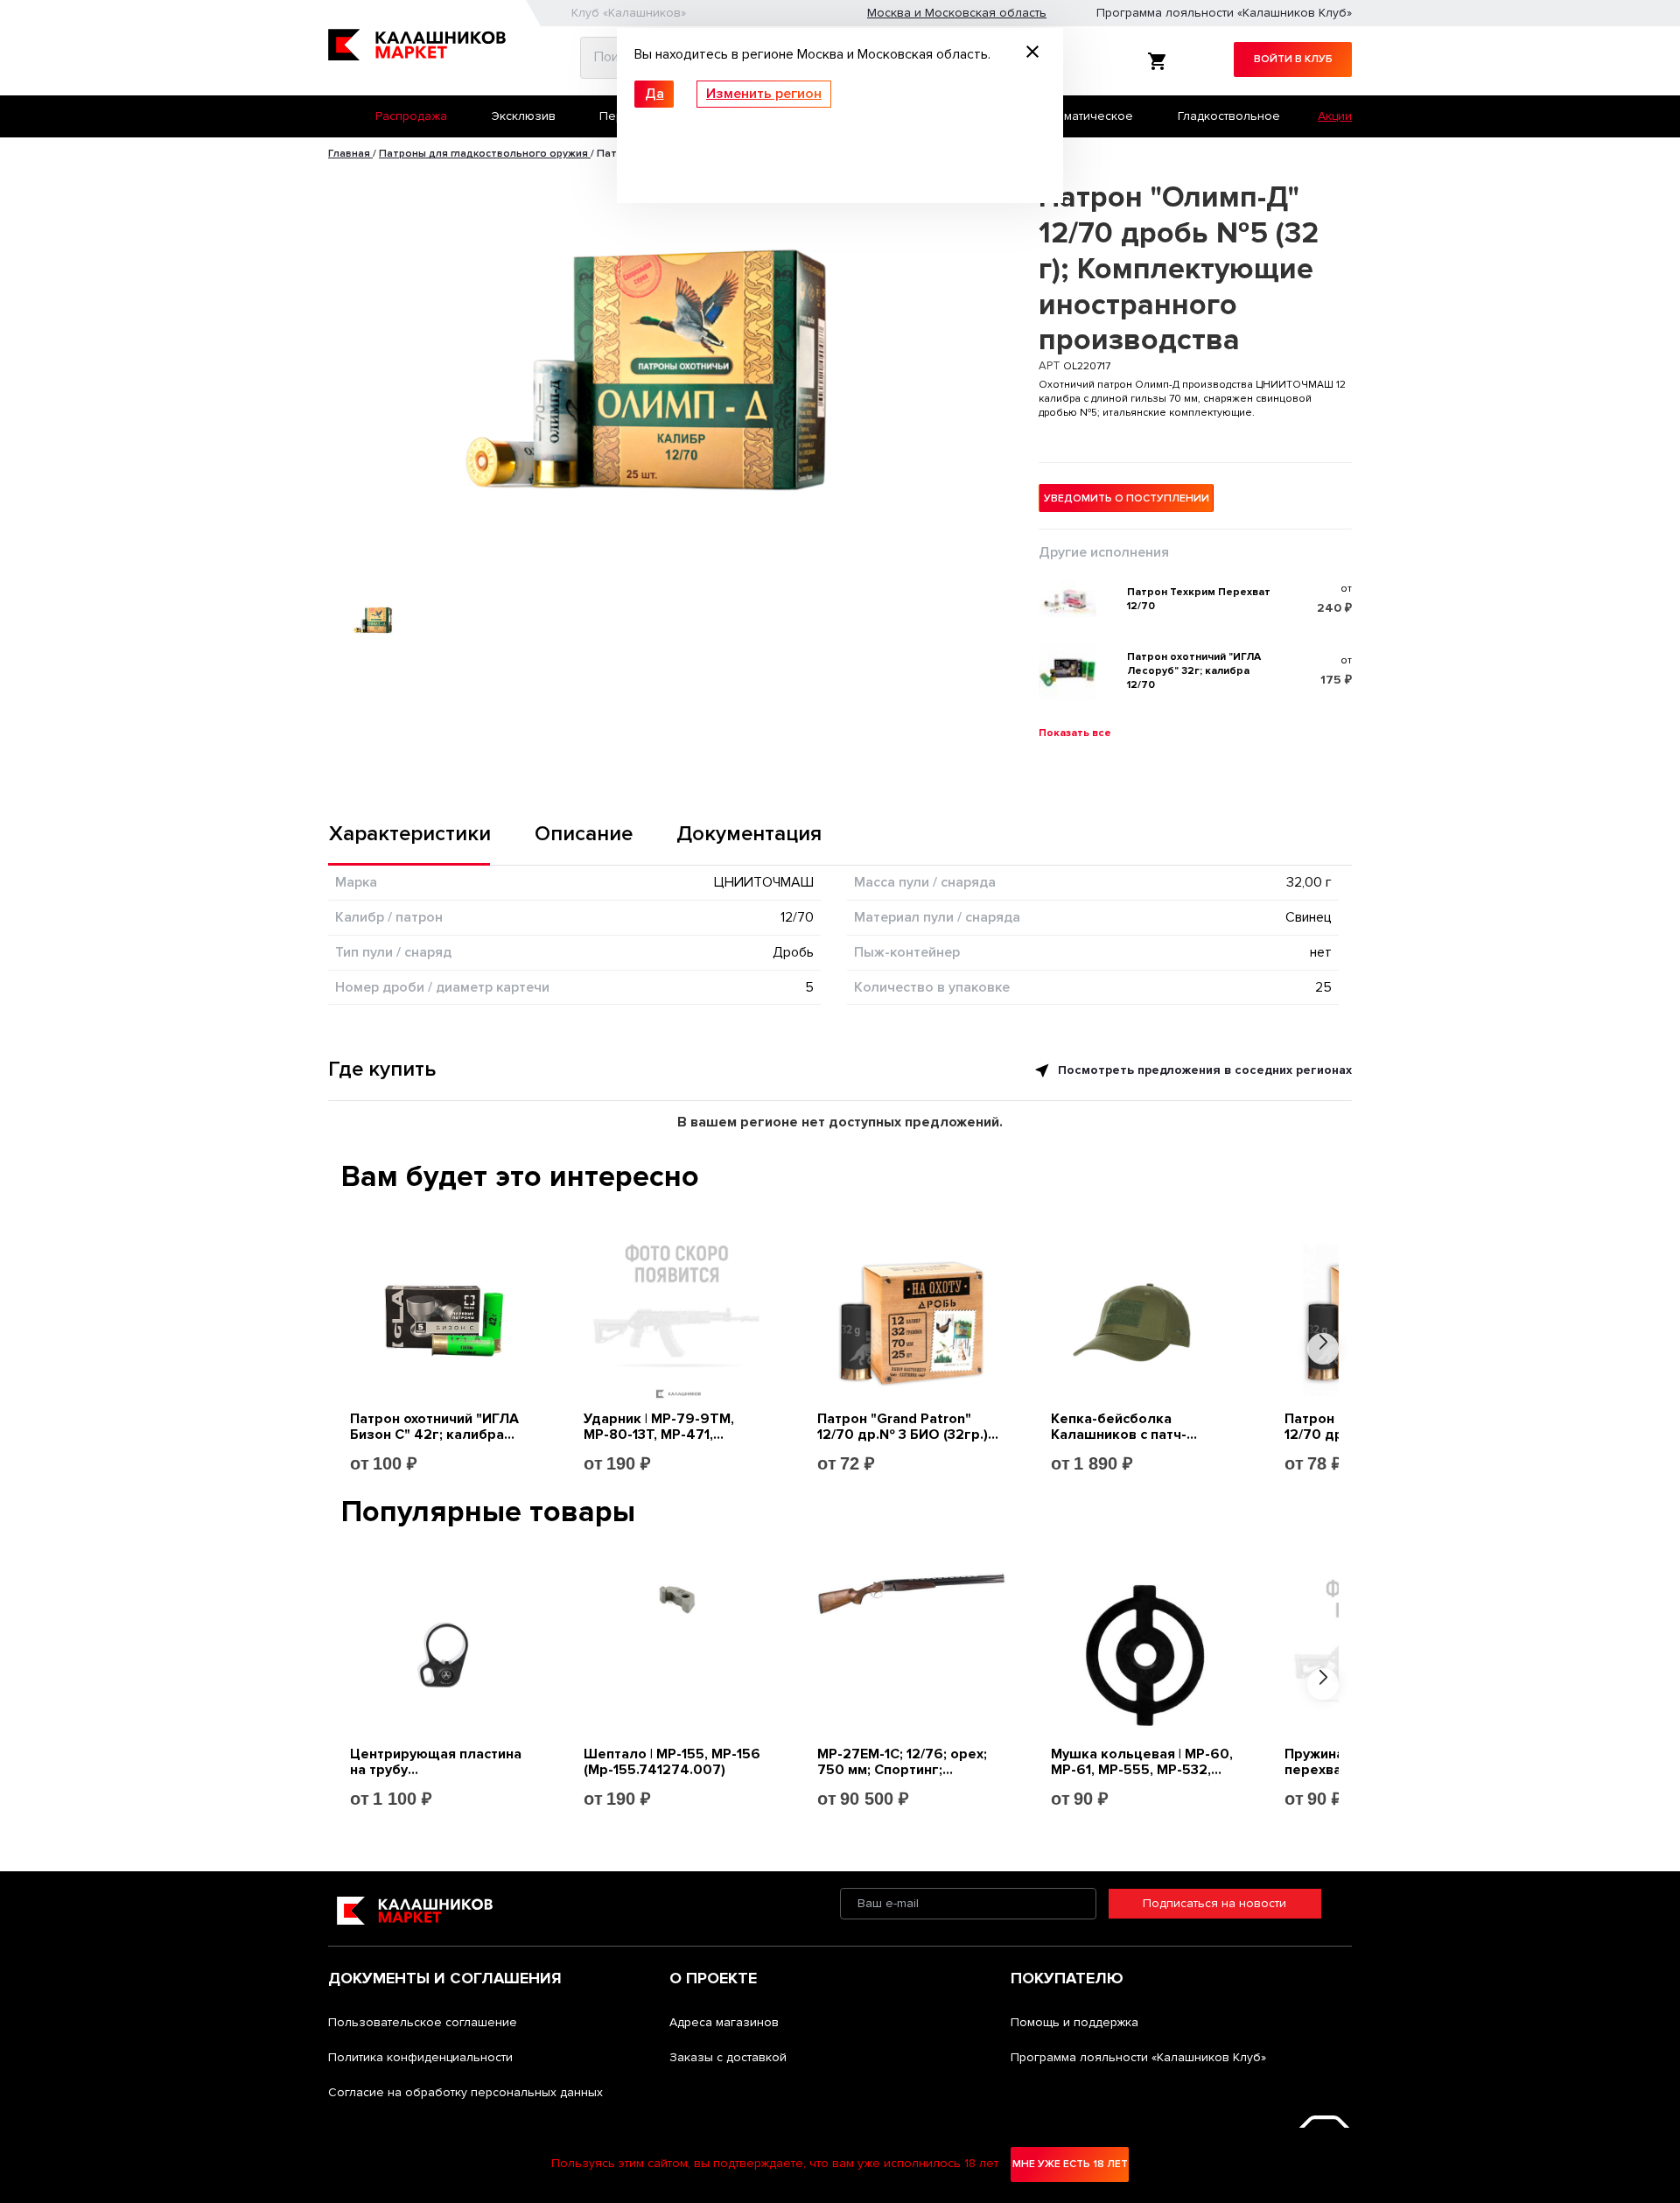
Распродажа (411, 116)
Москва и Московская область (957, 13)
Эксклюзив (524, 116)
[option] (656, 366)
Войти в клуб (1293, 59)
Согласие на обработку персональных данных (465, 2092)
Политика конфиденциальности (420, 2057)
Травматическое (1085, 116)
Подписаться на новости (1214, 1903)
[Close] (1032, 54)
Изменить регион (764, 94)
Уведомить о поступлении (1127, 498)
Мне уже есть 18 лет (1070, 2164)
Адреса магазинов (724, 2022)
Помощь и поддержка (1074, 2022)
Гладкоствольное (1229, 116)
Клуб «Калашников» (629, 13)
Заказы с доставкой (728, 2057)
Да (654, 94)
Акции (1335, 116)
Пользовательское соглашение (423, 2022)
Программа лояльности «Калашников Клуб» (1224, 13)
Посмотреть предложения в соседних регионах (1203, 1070)
